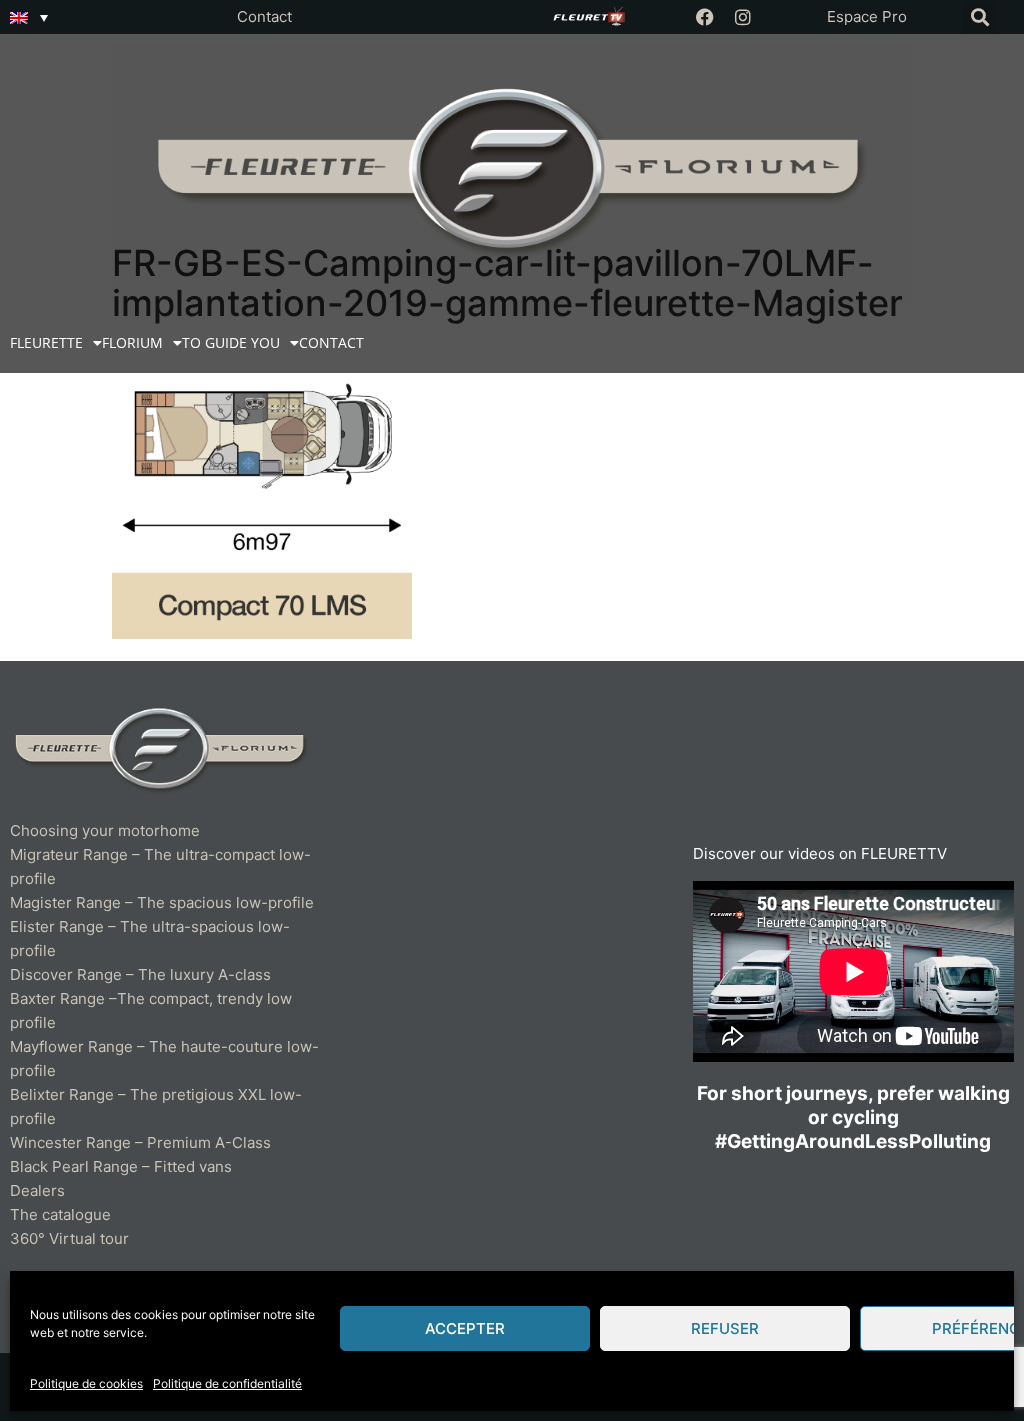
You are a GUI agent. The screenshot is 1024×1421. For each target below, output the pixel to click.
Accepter (465, 1328)
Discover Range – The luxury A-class (140, 974)
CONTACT (331, 342)
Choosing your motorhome (105, 830)
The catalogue (60, 1214)
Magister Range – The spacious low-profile (162, 902)
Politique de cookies (86, 1383)
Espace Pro (867, 16)
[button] (979, 17)
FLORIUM (132, 342)
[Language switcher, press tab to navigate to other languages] (29, 17)
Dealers (37, 1190)
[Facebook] (705, 17)
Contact (264, 16)
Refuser (725, 1328)
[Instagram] (743, 17)
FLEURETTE (46, 342)
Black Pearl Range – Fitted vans (121, 1166)
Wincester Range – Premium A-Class (140, 1142)
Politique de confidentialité (227, 1383)
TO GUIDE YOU (231, 342)
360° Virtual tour (69, 1238)
